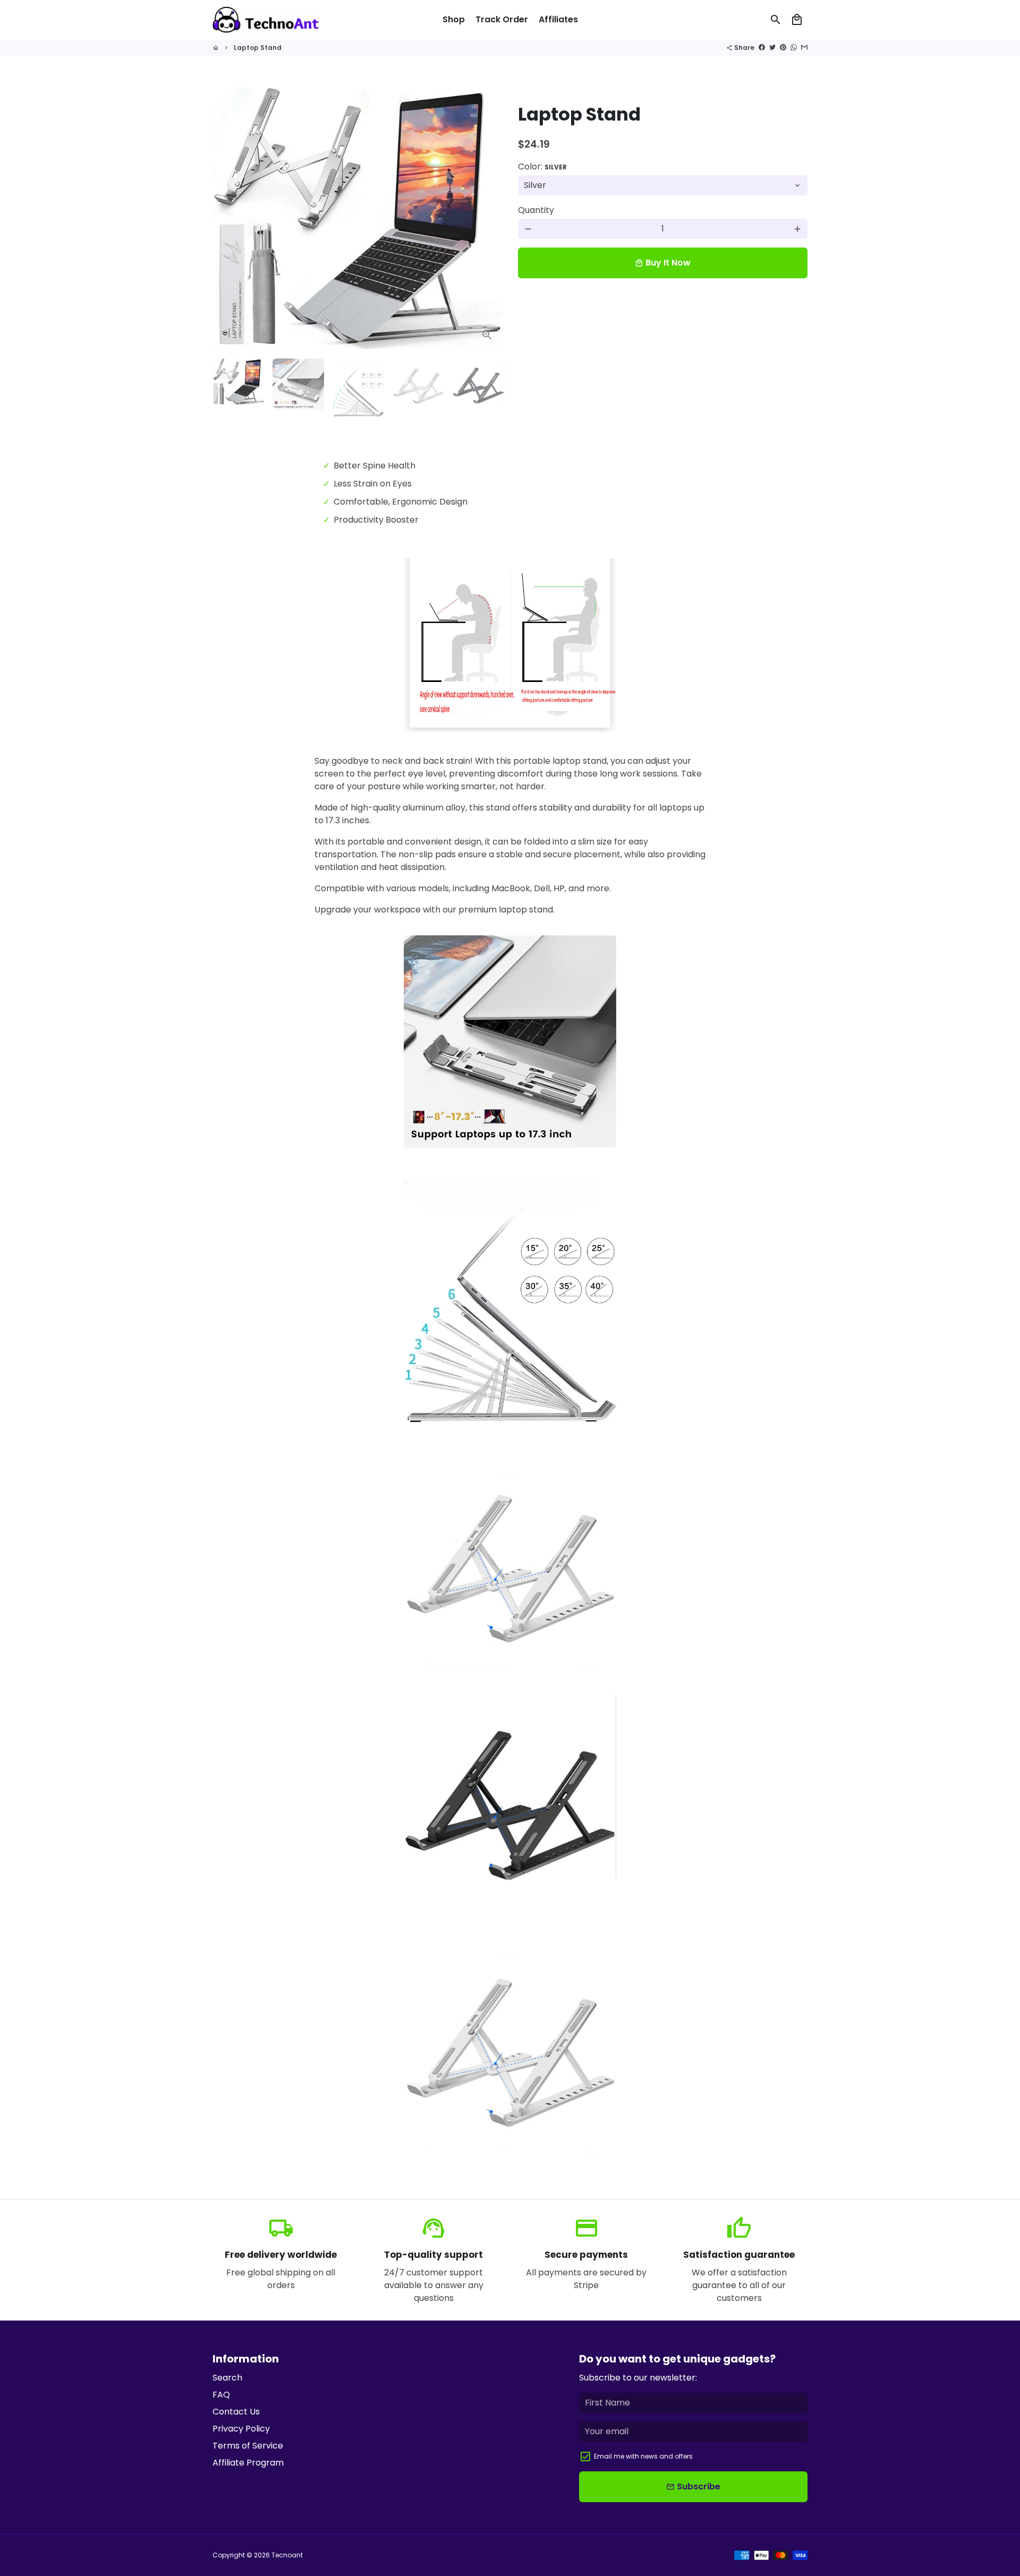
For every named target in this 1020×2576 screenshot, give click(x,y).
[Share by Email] (804, 48)
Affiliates (558, 19)
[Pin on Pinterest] (783, 48)
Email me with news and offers (643, 2456)
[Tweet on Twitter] (772, 48)
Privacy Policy (241, 2429)
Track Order (502, 19)
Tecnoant (287, 2555)
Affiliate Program (248, 2463)
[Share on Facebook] (762, 48)
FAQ (221, 2395)
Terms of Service (248, 2446)
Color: (542, 167)
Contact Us (236, 2412)
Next (488, 219)
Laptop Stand (258, 48)
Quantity (536, 210)
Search (227, 2378)
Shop (454, 19)
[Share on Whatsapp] (794, 48)
